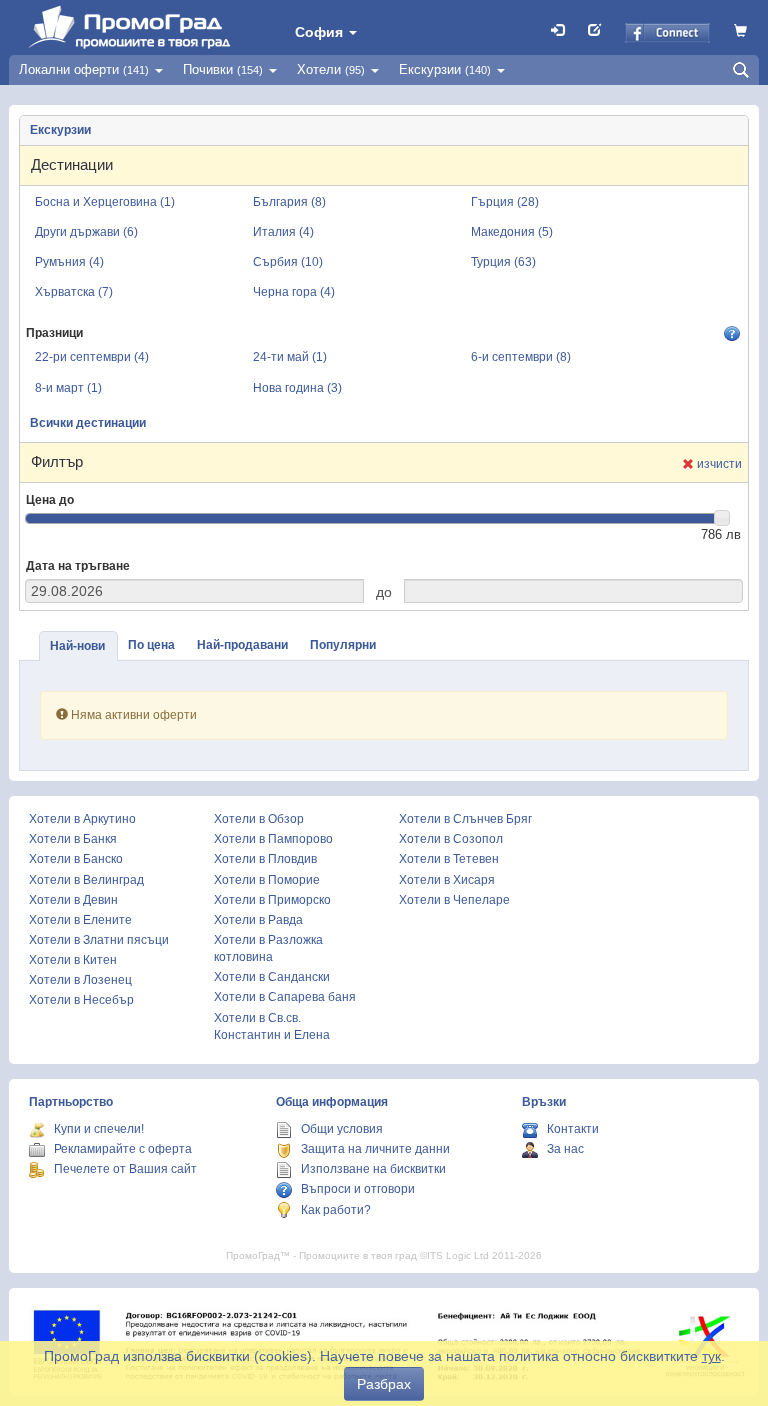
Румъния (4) (69, 262)
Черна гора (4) (294, 292)
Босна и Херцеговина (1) (105, 202)
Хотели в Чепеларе (454, 900)
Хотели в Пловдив (265, 859)
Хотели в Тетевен (449, 859)
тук (711, 1356)
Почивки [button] (223, 69)
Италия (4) (283, 232)
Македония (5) (512, 232)
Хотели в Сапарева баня (285, 997)
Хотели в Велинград (86, 880)
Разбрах (384, 1384)
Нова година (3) (297, 388)
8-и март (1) (68, 388)
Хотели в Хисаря (447, 880)
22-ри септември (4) (92, 357)
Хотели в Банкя (73, 839)
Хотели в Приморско (272, 900)
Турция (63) (503, 262)
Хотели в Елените (80, 920)
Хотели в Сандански (272, 977)
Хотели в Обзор (259, 819)
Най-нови (77, 646)
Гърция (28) (505, 202)
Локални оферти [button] (84, 69)
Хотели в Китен (73, 960)
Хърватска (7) (74, 292)
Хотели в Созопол (451, 839)
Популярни (343, 645)
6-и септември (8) (521, 357)
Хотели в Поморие (267, 880)
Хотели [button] (331, 69)
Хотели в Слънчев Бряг (465, 819)
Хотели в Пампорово (273, 839)
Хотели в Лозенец (80, 980)
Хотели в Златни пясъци (99, 940)
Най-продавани (242, 645)
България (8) (289, 202)
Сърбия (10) (288, 262)
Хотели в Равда (258, 920)
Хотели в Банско (76, 859)
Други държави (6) (86, 232)
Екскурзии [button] (445, 69)
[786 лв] (722, 518)
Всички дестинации (88, 423)
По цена (151, 645)
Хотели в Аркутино (82, 819)
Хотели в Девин (73, 900)
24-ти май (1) (290, 357)
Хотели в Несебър (81, 1000)
